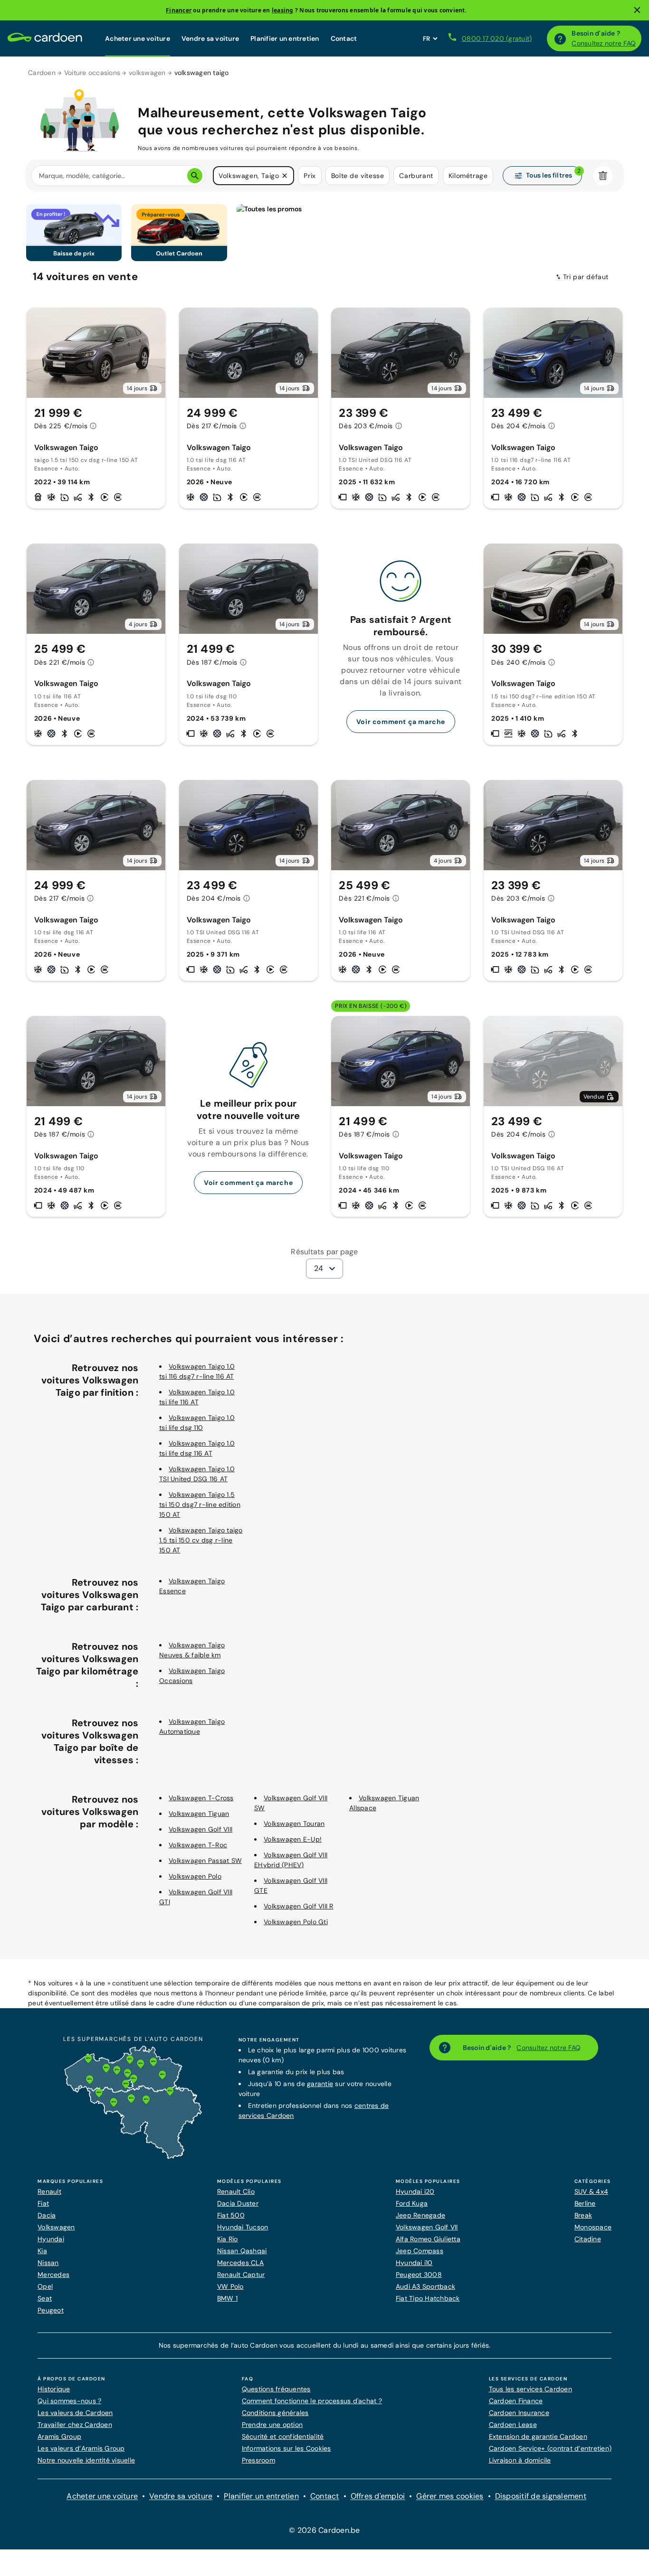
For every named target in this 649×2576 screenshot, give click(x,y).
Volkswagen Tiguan (199, 1814)
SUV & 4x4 (591, 2191)
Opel (45, 2286)
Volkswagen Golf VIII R (299, 1906)
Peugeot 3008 (419, 2275)
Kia (42, 2251)
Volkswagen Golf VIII (200, 1829)
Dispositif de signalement (541, 2496)
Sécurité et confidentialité (283, 2436)
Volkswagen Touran (294, 1824)
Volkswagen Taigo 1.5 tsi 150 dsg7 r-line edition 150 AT (200, 1504)
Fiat (43, 2203)
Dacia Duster (238, 2203)
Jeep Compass (420, 2251)
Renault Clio (236, 2191)
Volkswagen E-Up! (293, 1839)
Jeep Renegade (420, 2215)
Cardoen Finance (516, 2401)
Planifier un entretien (285, 38)
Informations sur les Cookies (286, 2448)
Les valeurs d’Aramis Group (81, 2448)
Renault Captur (241, 2275)
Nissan (48, 2263)
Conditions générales (275, 2413)
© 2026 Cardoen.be (324, 2530)
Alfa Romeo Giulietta (428, 2239)
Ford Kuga (412, 2203)
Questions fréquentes (276, 2389)
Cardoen (42, 73)
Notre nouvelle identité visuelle (86, 2460)
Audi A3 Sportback (425, 2286)
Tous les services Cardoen (530, 2389)
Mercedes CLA (240, 2263)
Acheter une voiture (138, 38)
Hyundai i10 (414, 2263)
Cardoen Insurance (519, 2413)
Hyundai (51, 2239)
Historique (54, 2389)
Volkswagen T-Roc (198, 1845)
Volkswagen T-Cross (201, 1798)
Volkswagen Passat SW (205, 1861)
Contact (344, 38)
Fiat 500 (231, 2215)
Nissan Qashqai (242, 2251)
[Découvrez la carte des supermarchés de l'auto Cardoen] (133, 2157)
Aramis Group (59, 2436)
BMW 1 (227, 2298)
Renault (49, 2191)
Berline (585, 2203)
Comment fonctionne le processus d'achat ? (312, 2401)
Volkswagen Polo (195, 1876)
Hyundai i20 (415, 2191)
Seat (45, 2298)
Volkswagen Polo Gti (296, 1922)
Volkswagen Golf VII (427, 2227)
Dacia (47, 2215)
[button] (285, 176)
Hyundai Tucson (243, 2227)
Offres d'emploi (378, 2496)
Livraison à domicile (520, 2460)
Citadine (588, 2239)
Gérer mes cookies (450, 2496)
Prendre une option (272, 2425)
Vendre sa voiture (210, 38)
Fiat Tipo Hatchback (428, 2298)
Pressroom (258, 2460)
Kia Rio (228, 2239)
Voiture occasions (92, 73)
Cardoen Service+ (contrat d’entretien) (550, 2448)
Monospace (593, 2227)
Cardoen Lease (513, 2425)
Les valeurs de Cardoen (75, 2413)
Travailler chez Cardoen (75, 2425)
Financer (179, 10)
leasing (283, 10)
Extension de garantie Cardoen (538, 2436)
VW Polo (230, 2286)
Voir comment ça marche (401, 722)
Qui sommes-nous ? (69, 2401)
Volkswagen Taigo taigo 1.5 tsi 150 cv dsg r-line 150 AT (201, 1540)
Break (583, 2215)
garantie (320, 2084)
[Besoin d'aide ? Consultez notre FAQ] (560, 38)
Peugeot (51, 2310)
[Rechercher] (195, 176)
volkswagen (147, 73)
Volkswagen (56, 2227)
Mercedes (53, 2275)
